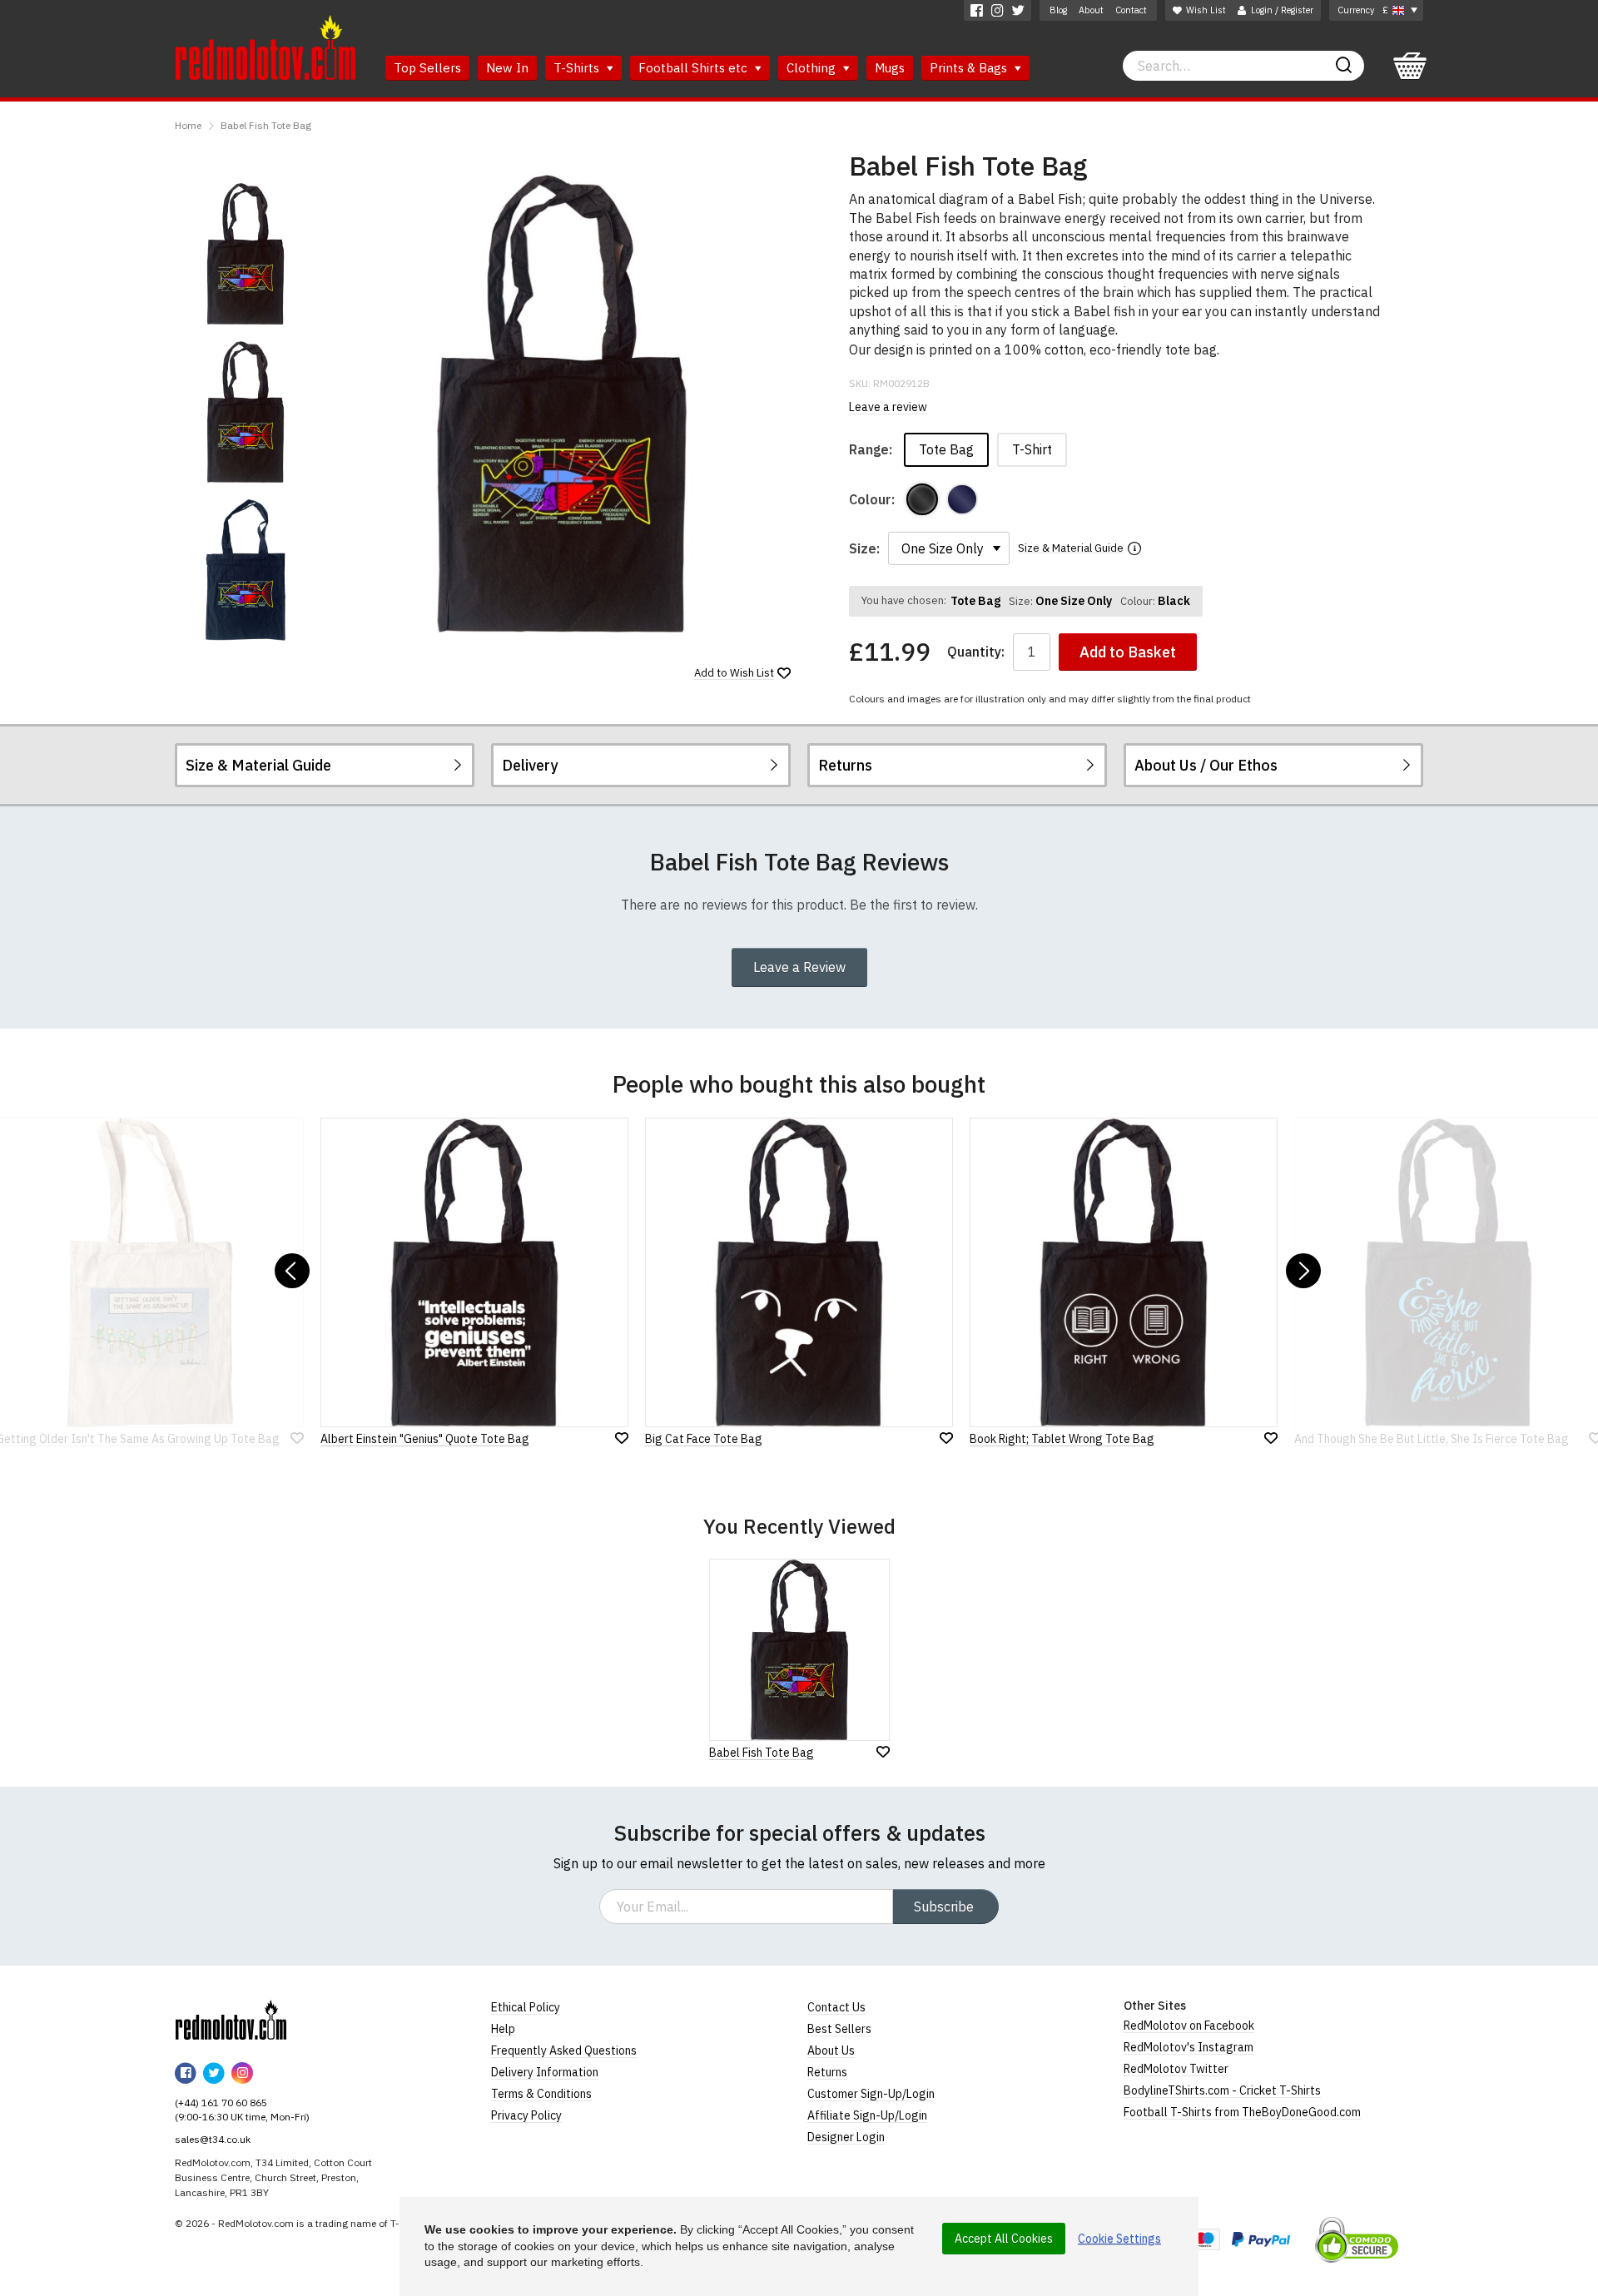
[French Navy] (962, 499)
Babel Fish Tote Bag (266, 125)
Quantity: (976, 652)
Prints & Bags (970, 68)
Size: (864, 548)
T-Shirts (578, 68)
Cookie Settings (1119, 2239)
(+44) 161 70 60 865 (221, 2103)
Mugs (890, 68)
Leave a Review (799, 967)
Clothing (813, 68)
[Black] (922, 499)
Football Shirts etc (695, 68)
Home (188, 125)
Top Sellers (427, 68)
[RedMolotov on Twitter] (1018, 10)
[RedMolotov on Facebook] (977, 10)
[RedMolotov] (231, 2020)
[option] (246, 254)
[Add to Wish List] (883, 1752)
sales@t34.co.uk (213, 2139)
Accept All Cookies (1004, 2239)
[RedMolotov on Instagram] (998, 10)
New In (507, 68)
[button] (292, 1271)
